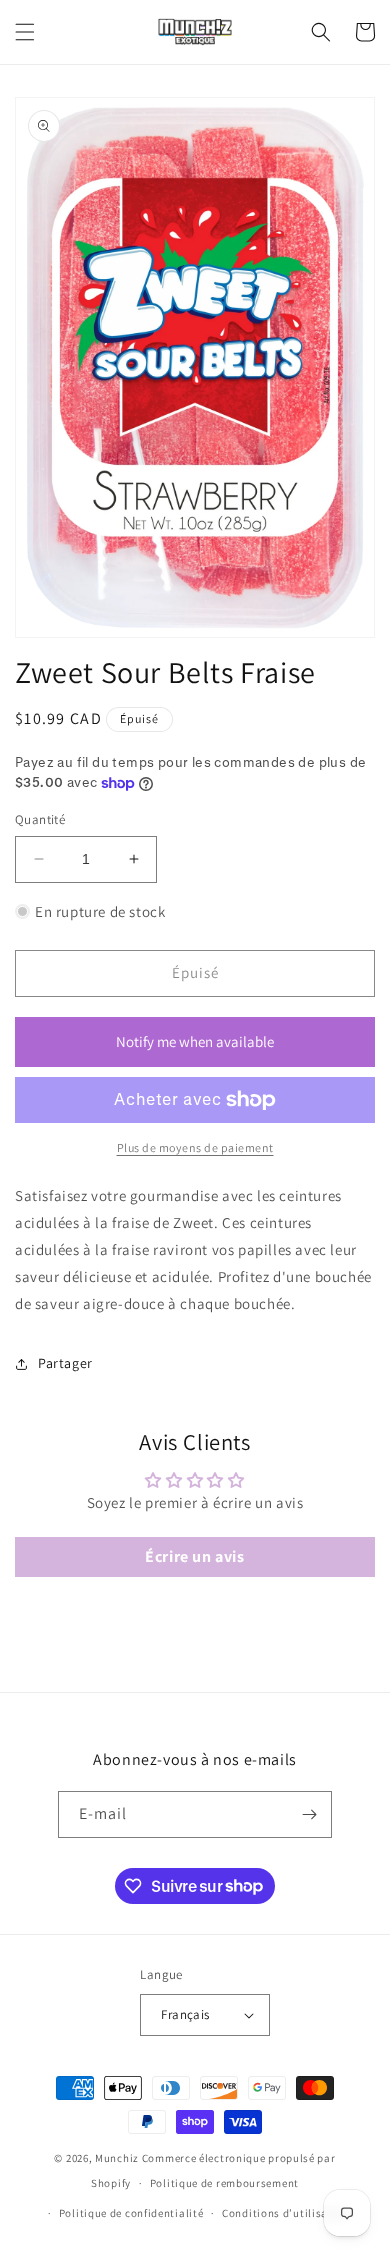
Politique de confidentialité (131, 2213)
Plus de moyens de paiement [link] (195, 1147)
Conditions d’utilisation (286, 2213)
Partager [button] (65, 1363)
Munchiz (117, 2158)
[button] (25, 32)
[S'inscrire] (309, 1814)
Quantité (40, 819)
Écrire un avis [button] (194, 1556)
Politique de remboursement (224, 2183)
